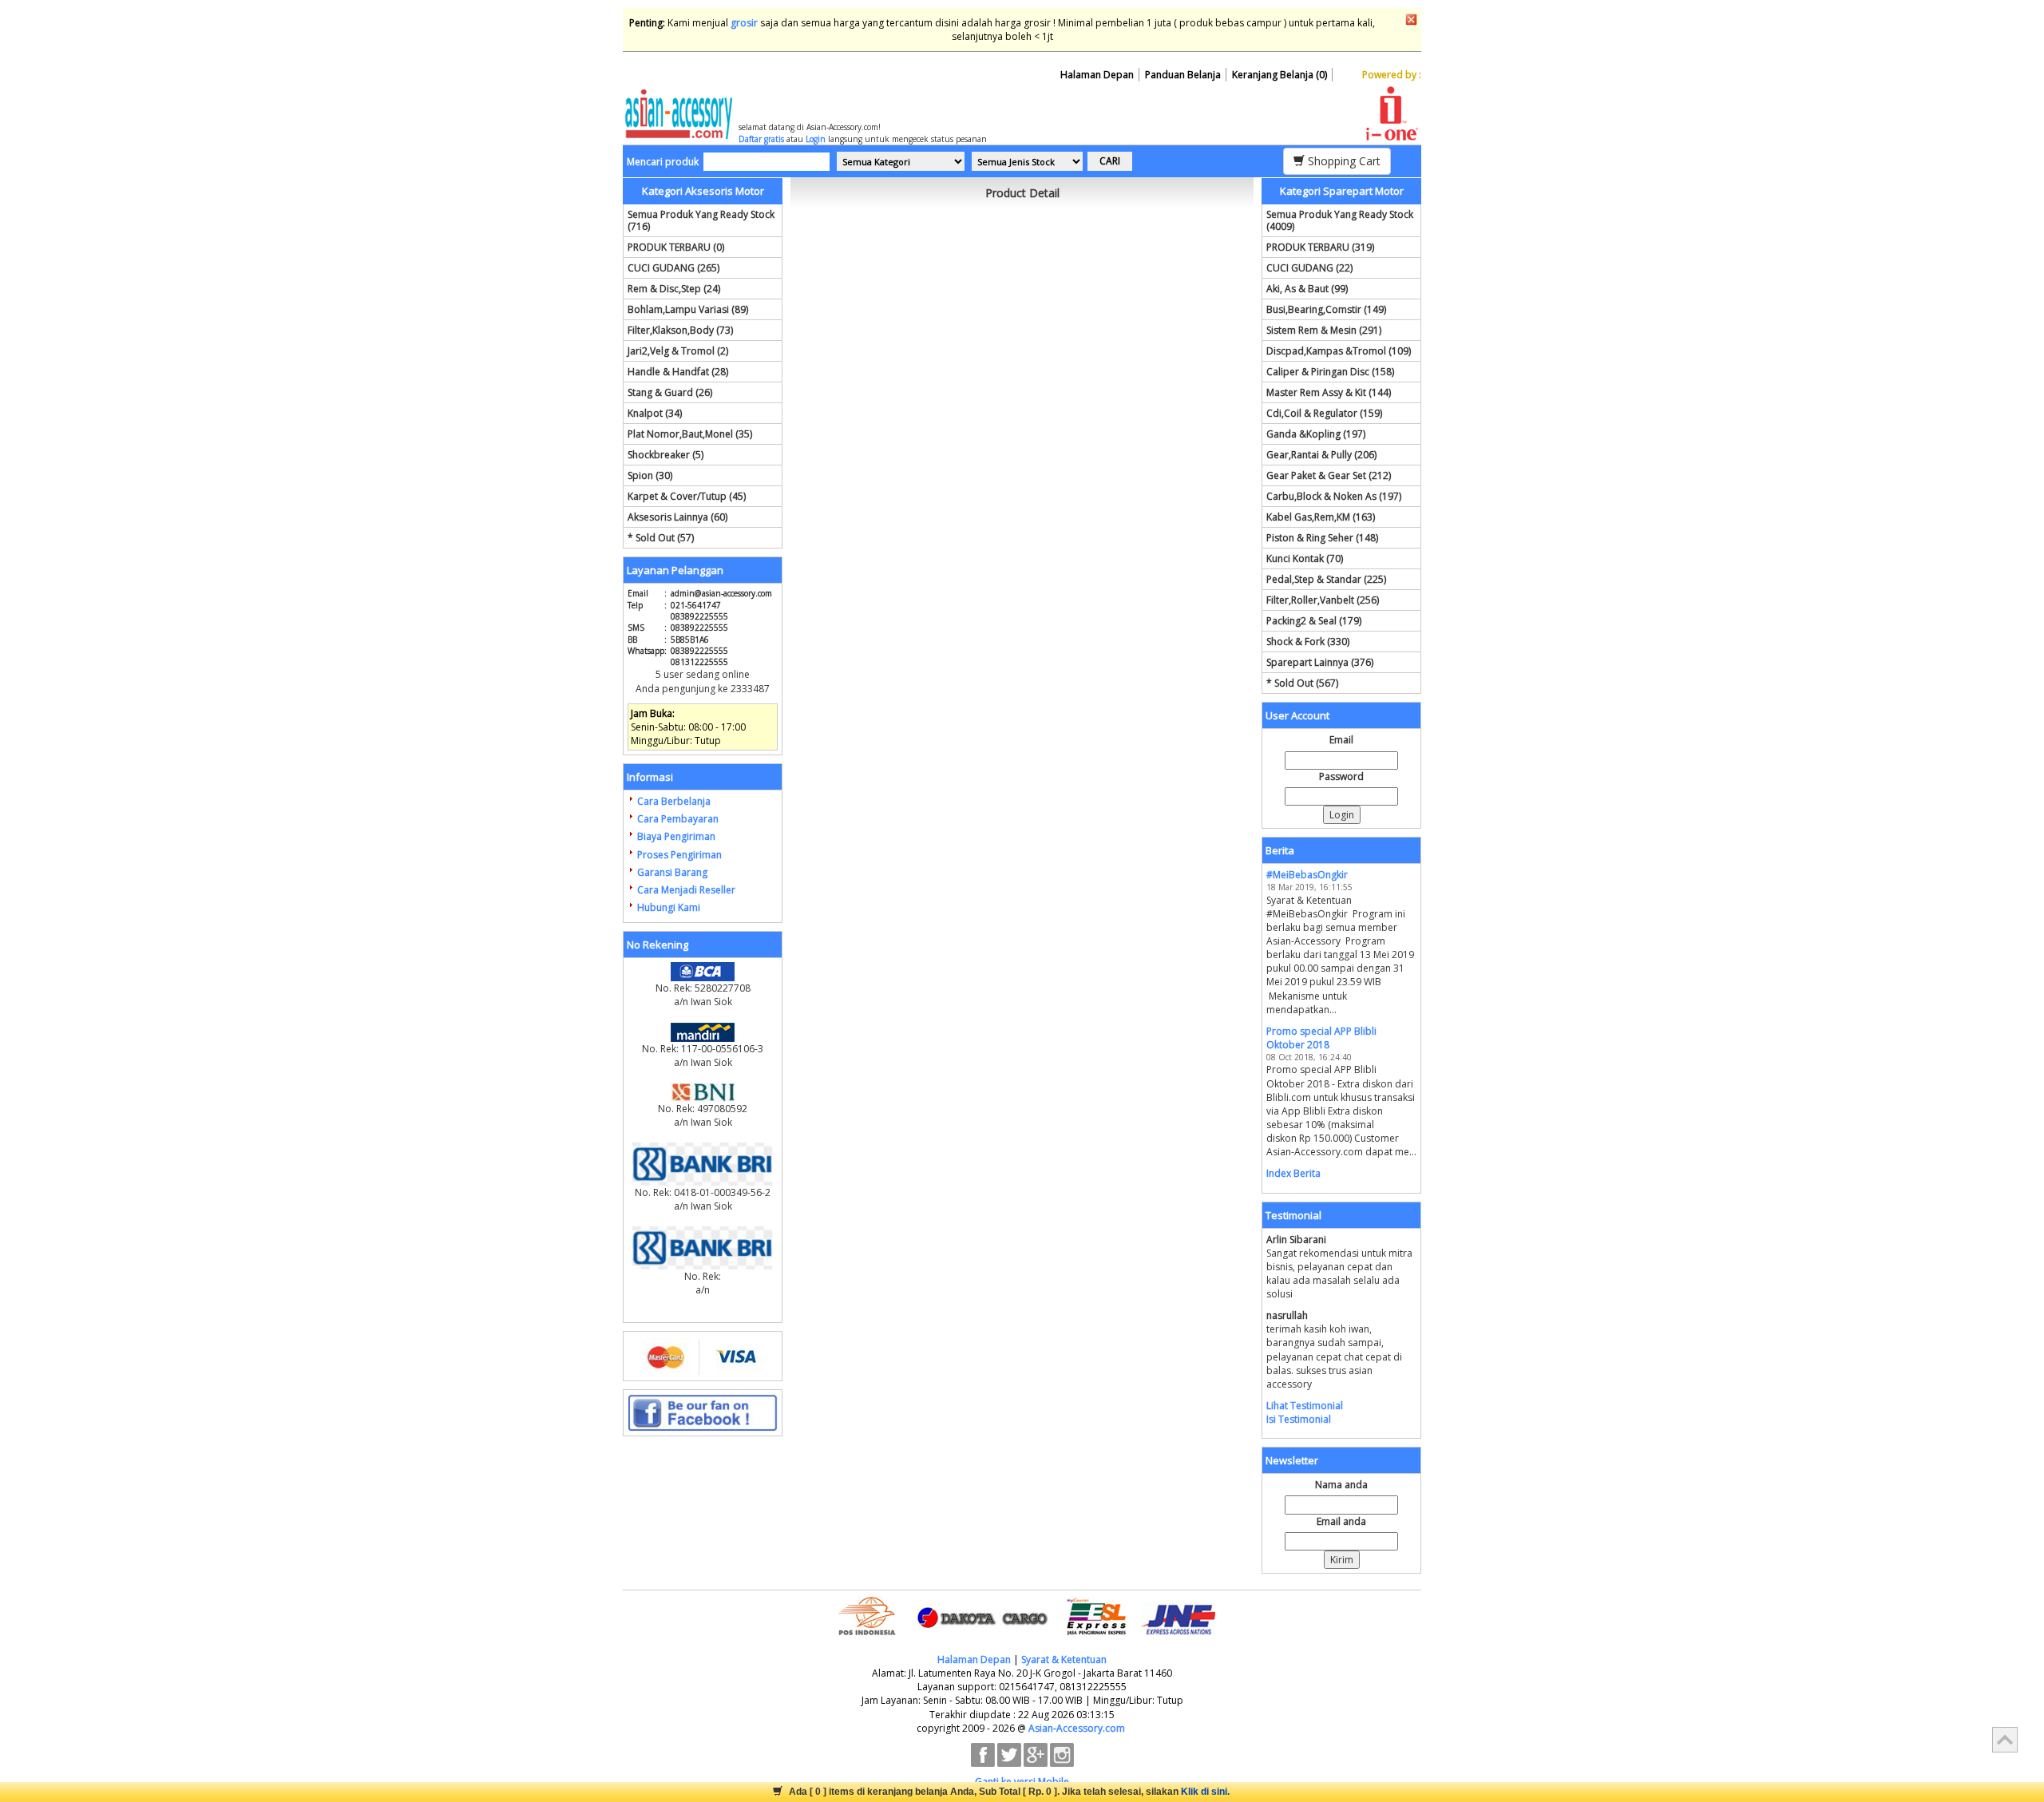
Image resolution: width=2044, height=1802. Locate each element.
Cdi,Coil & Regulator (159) (1324, 413)
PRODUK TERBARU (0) (676, 247)
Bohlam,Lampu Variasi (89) (688, 309)
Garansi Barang (672, 872)
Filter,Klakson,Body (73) (680, 330)
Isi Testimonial (1299, 1419)
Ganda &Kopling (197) (1316, 434)
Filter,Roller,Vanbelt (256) (1323, 600)
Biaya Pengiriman (676, 836)
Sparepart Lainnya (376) (1320, 662)
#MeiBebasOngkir (1307, 875)
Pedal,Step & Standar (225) (1326, 579)
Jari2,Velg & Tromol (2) (678, 351)
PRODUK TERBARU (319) (1320, 247)
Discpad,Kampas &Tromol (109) (1339, 351)
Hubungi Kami (669, 907)
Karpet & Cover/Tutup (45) (687, 496)
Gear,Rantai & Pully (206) (1321, 455)
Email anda (1341, 1521)
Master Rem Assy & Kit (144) (1329, 392)
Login (816, 139)
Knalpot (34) (655, 413)
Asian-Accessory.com (1077, 1728)
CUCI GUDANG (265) (673, 268)
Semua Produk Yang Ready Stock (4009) (1340, 220)
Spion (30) (650, 475)
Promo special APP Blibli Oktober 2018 (1321, 1038)
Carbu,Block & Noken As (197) (1334, 496)
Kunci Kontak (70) (1305, 558)
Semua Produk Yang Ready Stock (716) (701, 220)
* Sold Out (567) (1302, 683)
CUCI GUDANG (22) (1309, 268)
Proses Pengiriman (679, 855)
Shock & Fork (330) (1308, 642)
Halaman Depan (1097, 75)
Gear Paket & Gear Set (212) (1329, 475)
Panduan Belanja (1183, 75)
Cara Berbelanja (674, 801)
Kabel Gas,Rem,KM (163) (1321, 517)
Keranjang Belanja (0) (1279, 75)
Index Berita (1293, 1173)
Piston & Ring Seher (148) (1322, 538)
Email (1341, 740)
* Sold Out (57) (661, 538)
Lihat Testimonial (1305, 1406)
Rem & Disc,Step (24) (674, 289)
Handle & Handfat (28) (678, 372)
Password (1341, 776)
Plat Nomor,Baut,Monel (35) (690, 434)
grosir (744, 23)
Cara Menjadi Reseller (686, 890)
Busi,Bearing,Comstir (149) (1326, 309)
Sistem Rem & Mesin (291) (1324, 330)
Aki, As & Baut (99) (1307, 289)
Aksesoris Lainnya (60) (677, 517)
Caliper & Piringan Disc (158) (1330, 372)
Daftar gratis (761, 139)
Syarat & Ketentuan (1064, 1659)
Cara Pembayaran (678, 819)
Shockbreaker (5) (665, 455)
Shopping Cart (1343, 161)
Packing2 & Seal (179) (1314, 621)
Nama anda (1341, 1485)
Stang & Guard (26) (670, 392)
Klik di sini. (1205, 1792)
